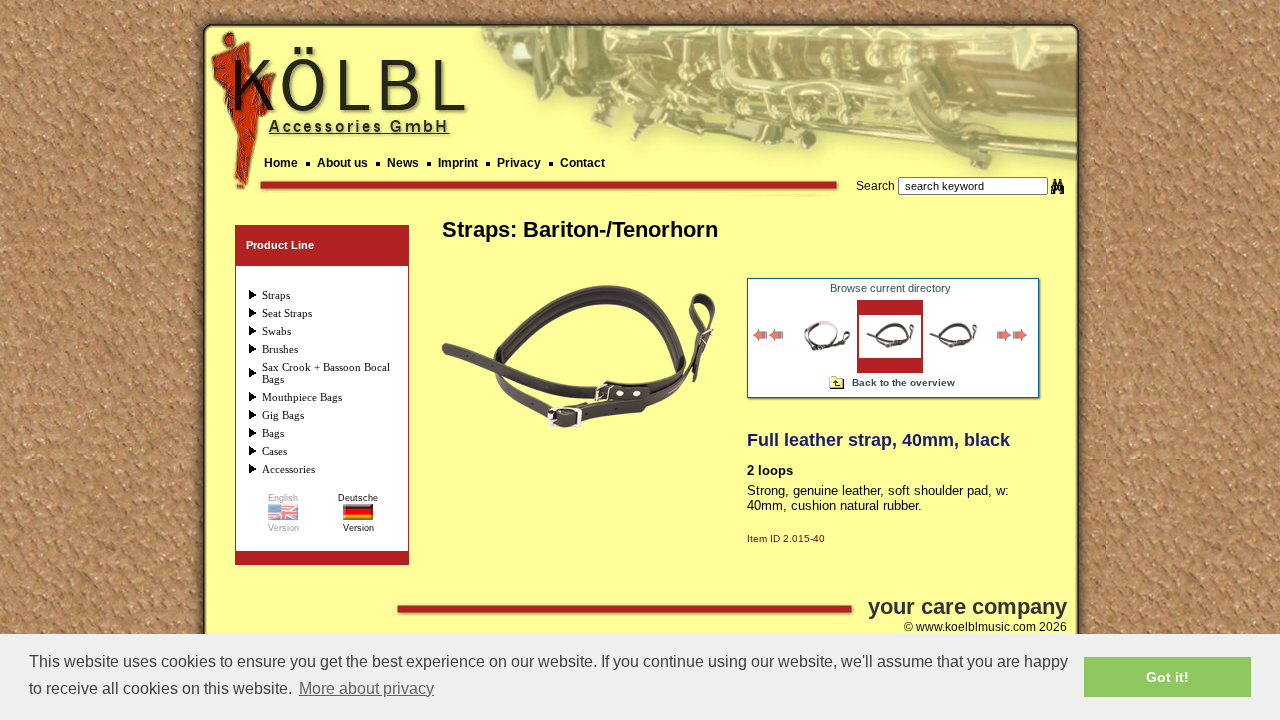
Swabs (276, 331)
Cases (274, 451)
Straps (276, 295)
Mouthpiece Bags (302, 397)
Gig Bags (283, 415)
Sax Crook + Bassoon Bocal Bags (326, 373)
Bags (273, 433)
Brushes (280, 349)
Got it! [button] (1167, 677)
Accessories (288, 469)
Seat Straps (287, 313)
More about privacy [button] (366, 688)
